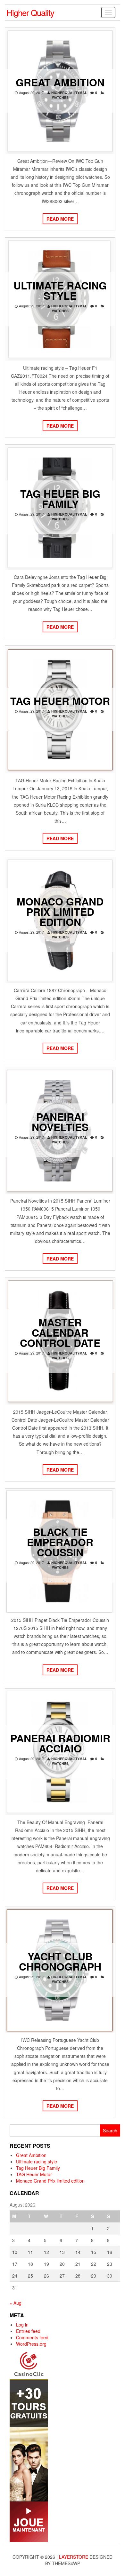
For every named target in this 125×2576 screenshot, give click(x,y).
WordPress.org (31, 2344)
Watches (60, 97)
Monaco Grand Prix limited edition (60, 912)
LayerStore (74, 2557)
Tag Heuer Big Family (60, 499)
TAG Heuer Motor (60, 701)
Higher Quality (30, 12)
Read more (60, 219)
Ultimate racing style (60, 290)
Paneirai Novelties (60, 1122)
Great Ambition (60, 82)
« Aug (16, 2303)
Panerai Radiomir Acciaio (60, 1743)
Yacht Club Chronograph (60, 1961)
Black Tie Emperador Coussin (60, 1542)
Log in (22, 2325)
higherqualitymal (69, 93)
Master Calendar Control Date (60, 1332)
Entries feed (28, 2331)
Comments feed (32, 2337)
